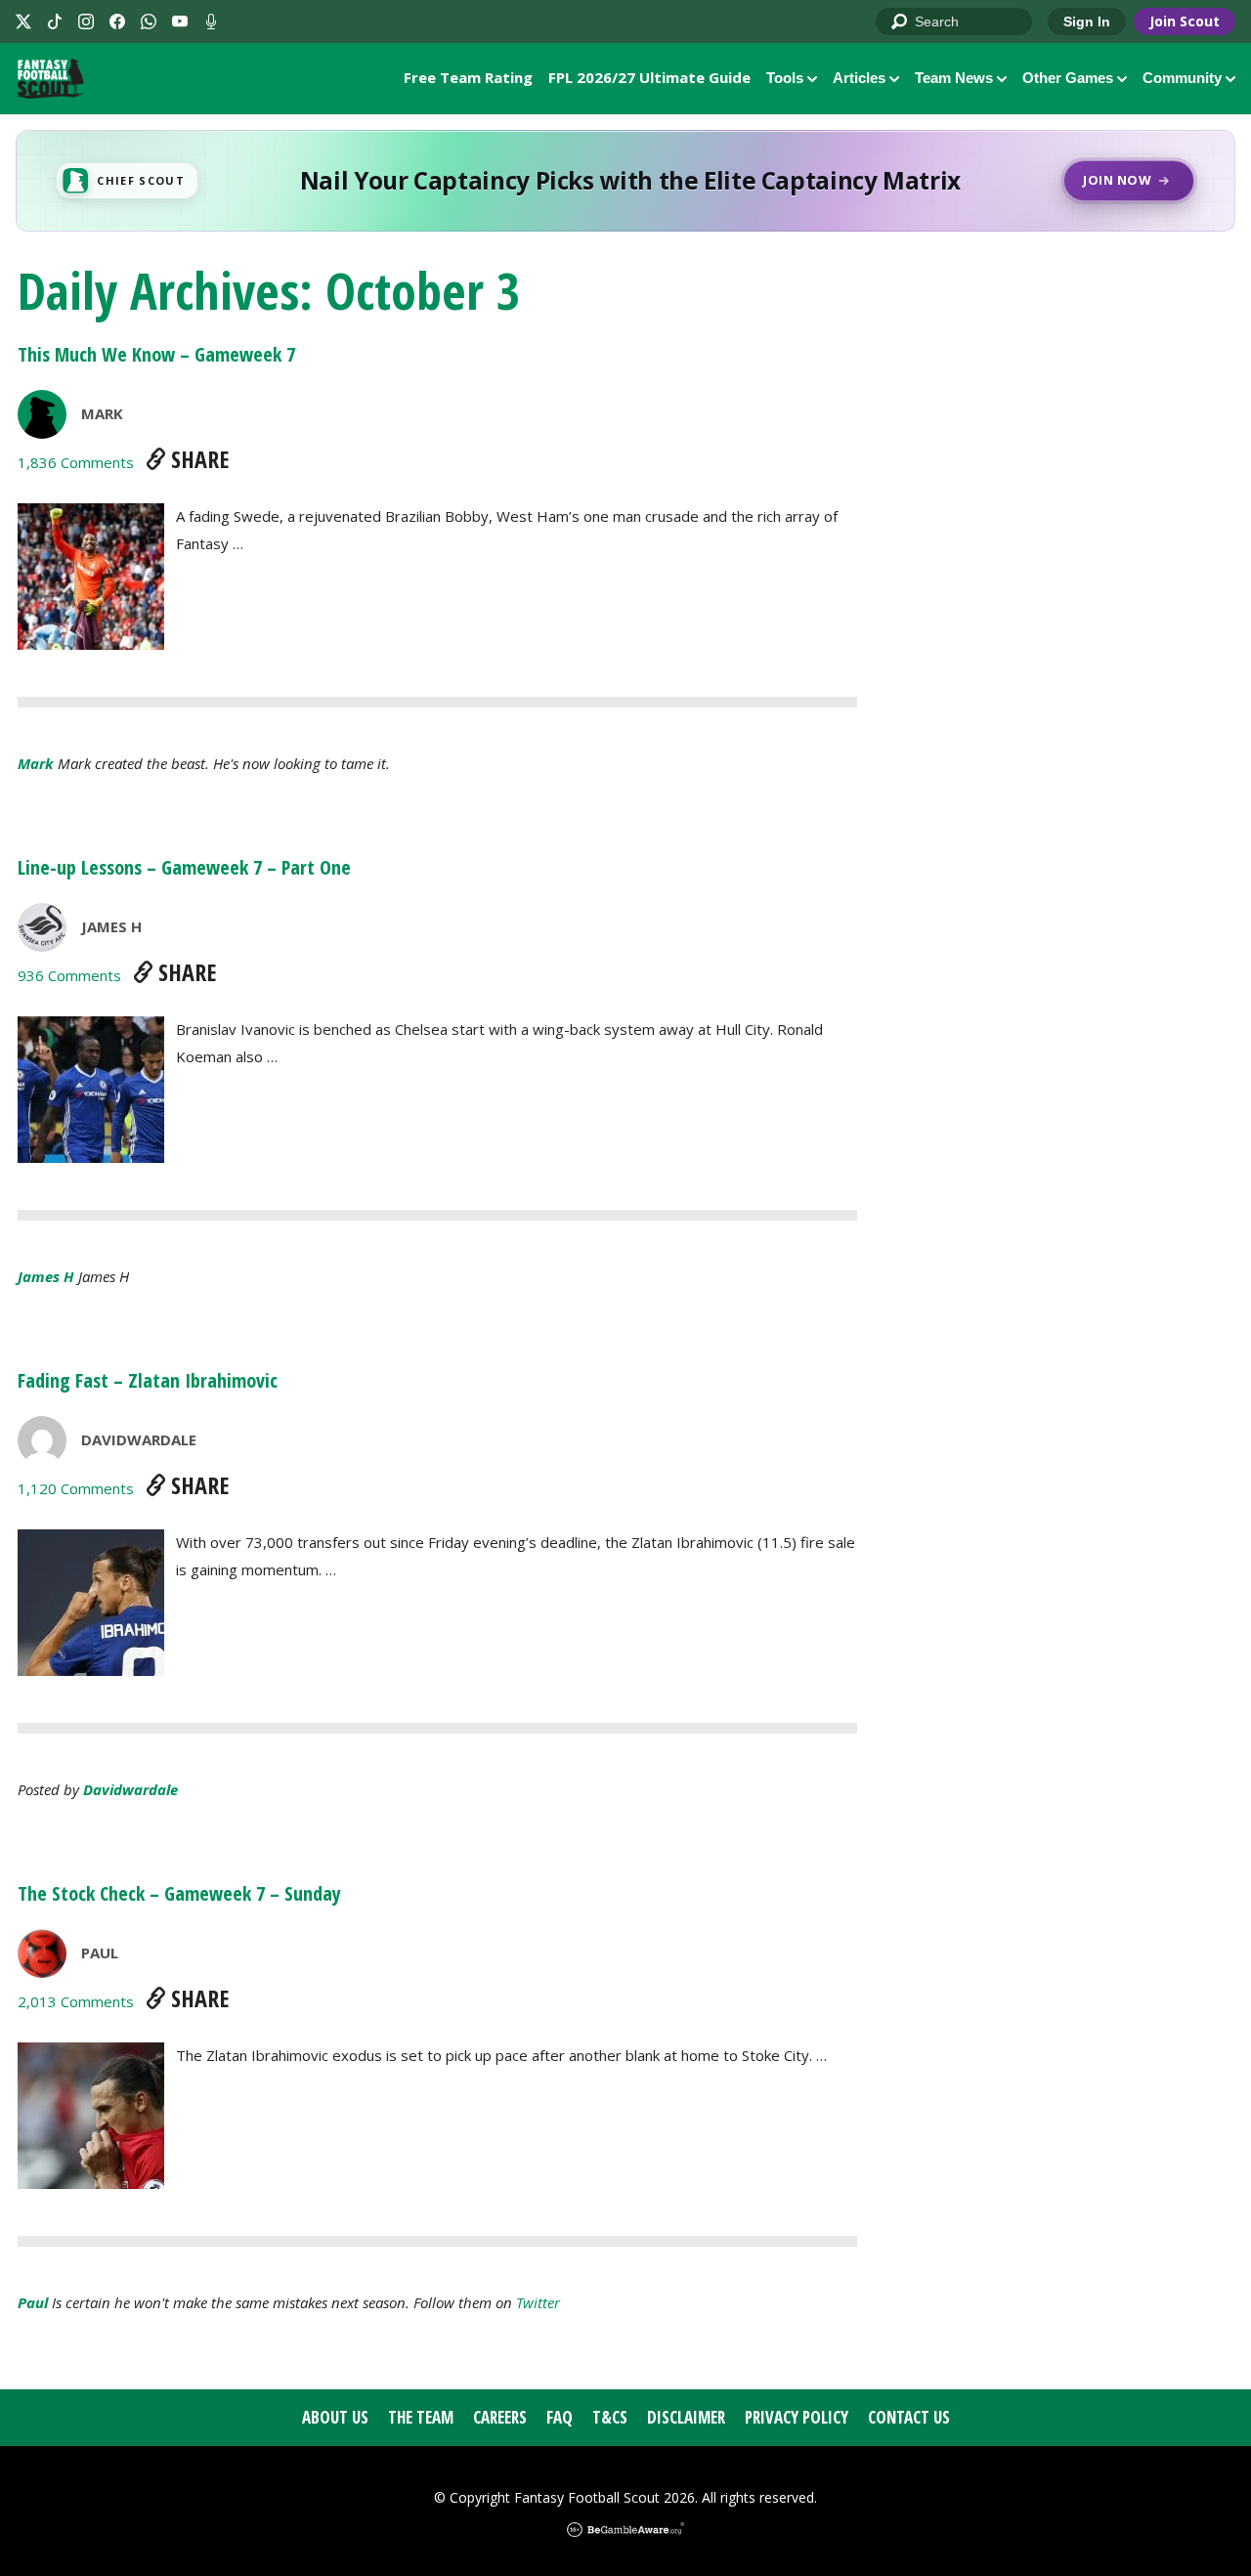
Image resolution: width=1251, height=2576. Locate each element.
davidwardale (139, 1439)
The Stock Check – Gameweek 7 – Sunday (179, 1893)
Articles (859, 78)
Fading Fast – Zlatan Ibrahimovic (148, 1380)
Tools (785, 78)
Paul (100, 1953)
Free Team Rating (468, 77)
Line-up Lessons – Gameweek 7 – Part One (184, 867)
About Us (335, 2417)
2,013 (76, 2001)
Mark (102, 413)
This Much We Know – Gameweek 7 (156, 354)
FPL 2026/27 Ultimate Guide (649, 77)
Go (900, 22)
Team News (954, 78)
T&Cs (610, 2417)
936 (69, 975)
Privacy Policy (797, 2417)
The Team (421, 2417)
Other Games (1068, 78)
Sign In (1087, 21)
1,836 (76, 462)
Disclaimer (686, 2417)
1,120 (76, 1488)
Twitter (538, 2302)
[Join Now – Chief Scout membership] (625, 181)
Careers (500, 2417)
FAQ (560, 2417)
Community (1182, 78)
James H (111, 926)
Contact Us (909, 2417)
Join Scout (1185, 21)
